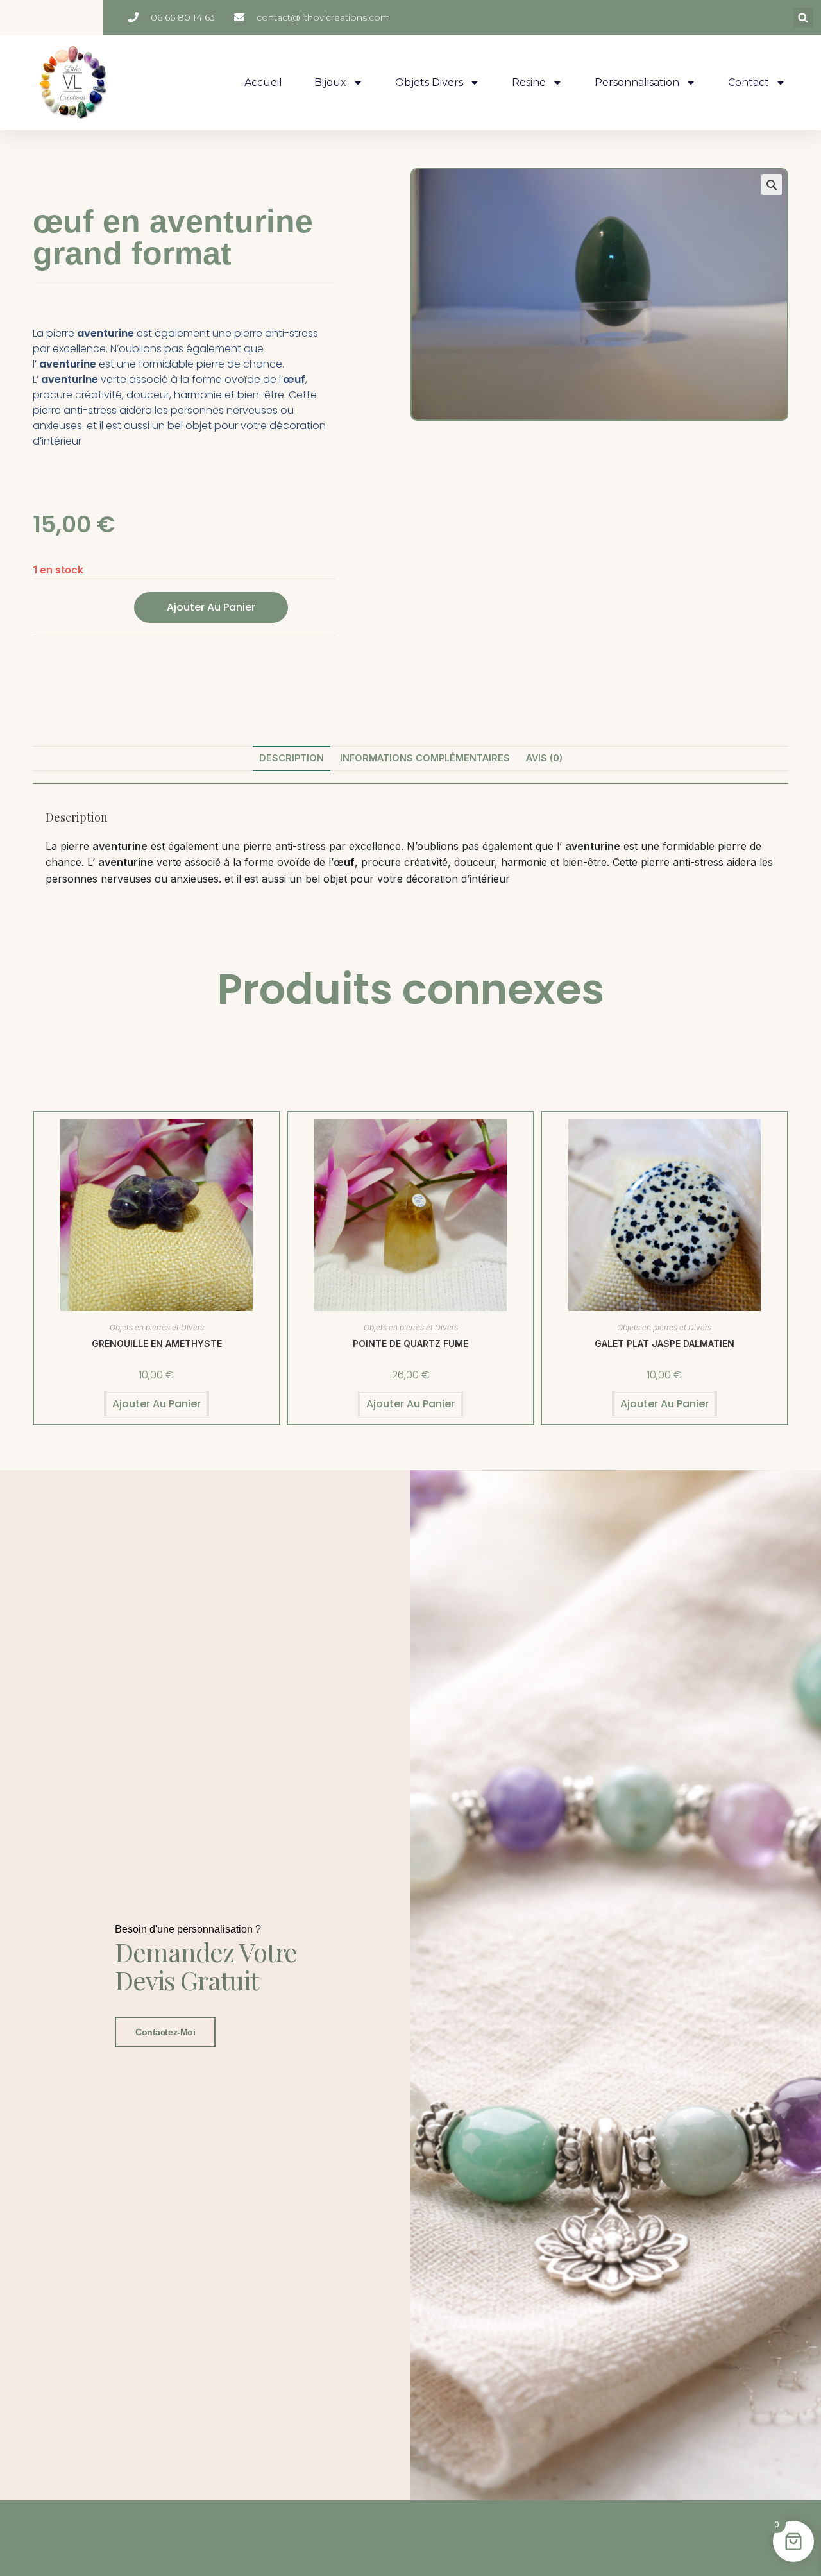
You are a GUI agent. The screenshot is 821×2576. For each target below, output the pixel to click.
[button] (803, 18)
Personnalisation (637, 82)
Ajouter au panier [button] (157, 1404)
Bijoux (330, 82)
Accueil (263, 82)
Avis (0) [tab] (544, 758)
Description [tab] (292, 758)
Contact (749, 82)
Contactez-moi (165, 2032)
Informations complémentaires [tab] (425, 758)
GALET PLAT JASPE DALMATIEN (664, 1343)
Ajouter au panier (211, 607)
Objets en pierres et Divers (157, 1327)
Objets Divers (429, 82)
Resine (529, 82)
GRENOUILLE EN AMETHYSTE (157, 1343)
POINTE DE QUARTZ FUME (410, 1343)
